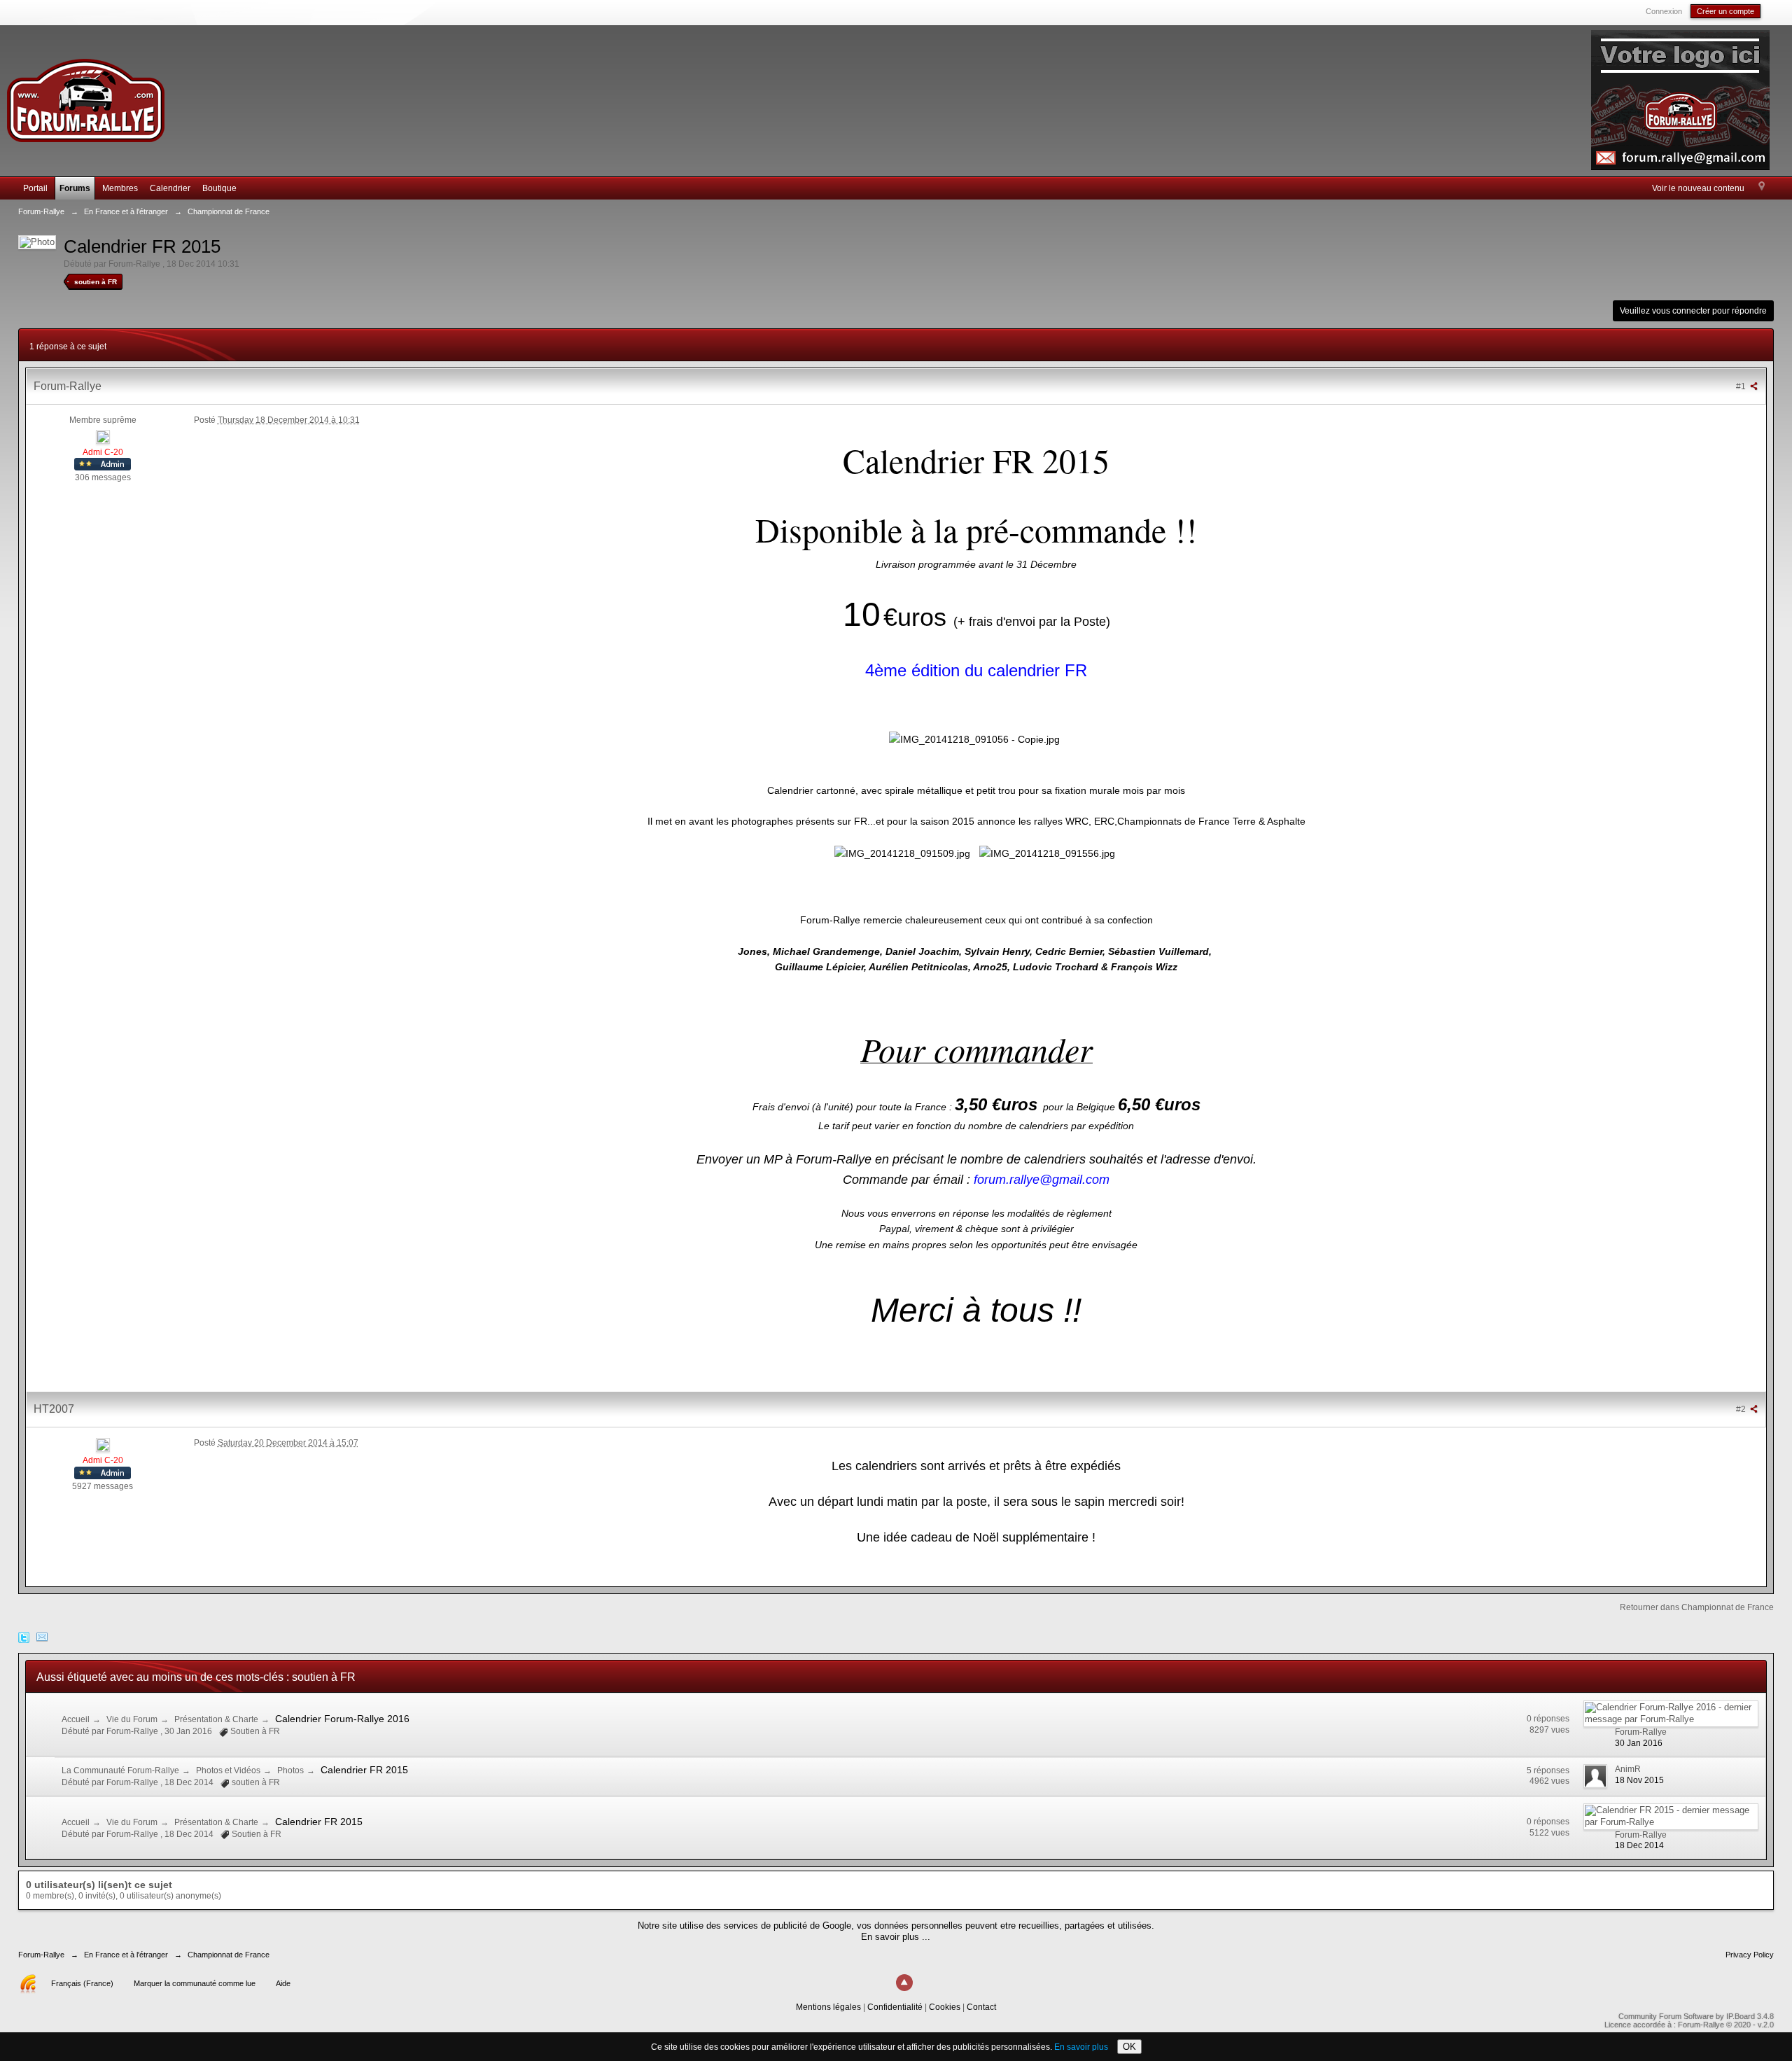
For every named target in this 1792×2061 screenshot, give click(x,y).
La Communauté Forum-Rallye (120, 1770)
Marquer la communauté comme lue (195, 1983)
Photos (290, 1770)
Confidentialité (895, 2007)
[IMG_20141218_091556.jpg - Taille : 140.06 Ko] (1047, 853)
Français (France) (82, 1983)
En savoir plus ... (896, 1937)
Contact (981, 2007)
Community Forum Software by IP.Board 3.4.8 (1696, 2016)
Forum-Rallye (41, 1955)
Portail (35, 188)
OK (1129, 2047)
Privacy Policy (1750, 1955)
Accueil (76, 1719)
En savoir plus (1081, 2047)
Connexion (1664, 11)
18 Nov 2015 (1639, 1780)
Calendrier (170, 188)
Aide (283, 1983)
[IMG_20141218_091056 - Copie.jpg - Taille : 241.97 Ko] (974, 739)
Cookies (945, 2007)
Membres (120, 188)
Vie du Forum (132, 1719)
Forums (75, 188)
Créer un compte (1725, 11)
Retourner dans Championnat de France (1697, 1607)
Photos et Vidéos (228, 1770)
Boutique (219, 188)
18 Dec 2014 (1639, 1845)
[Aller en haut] (904, 1983)
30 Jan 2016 (1639, 1743)
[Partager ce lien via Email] (42, 1636)
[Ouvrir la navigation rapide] (1762, 187)
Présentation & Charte (216, 1719)
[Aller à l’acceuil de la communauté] (85, 94)
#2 (1742, 1409)
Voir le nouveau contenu (1698, 188)
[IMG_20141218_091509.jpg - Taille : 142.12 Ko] (902, 853)
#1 (1742, 386)
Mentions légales (828, 2007)
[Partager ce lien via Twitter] (24, 1636)
